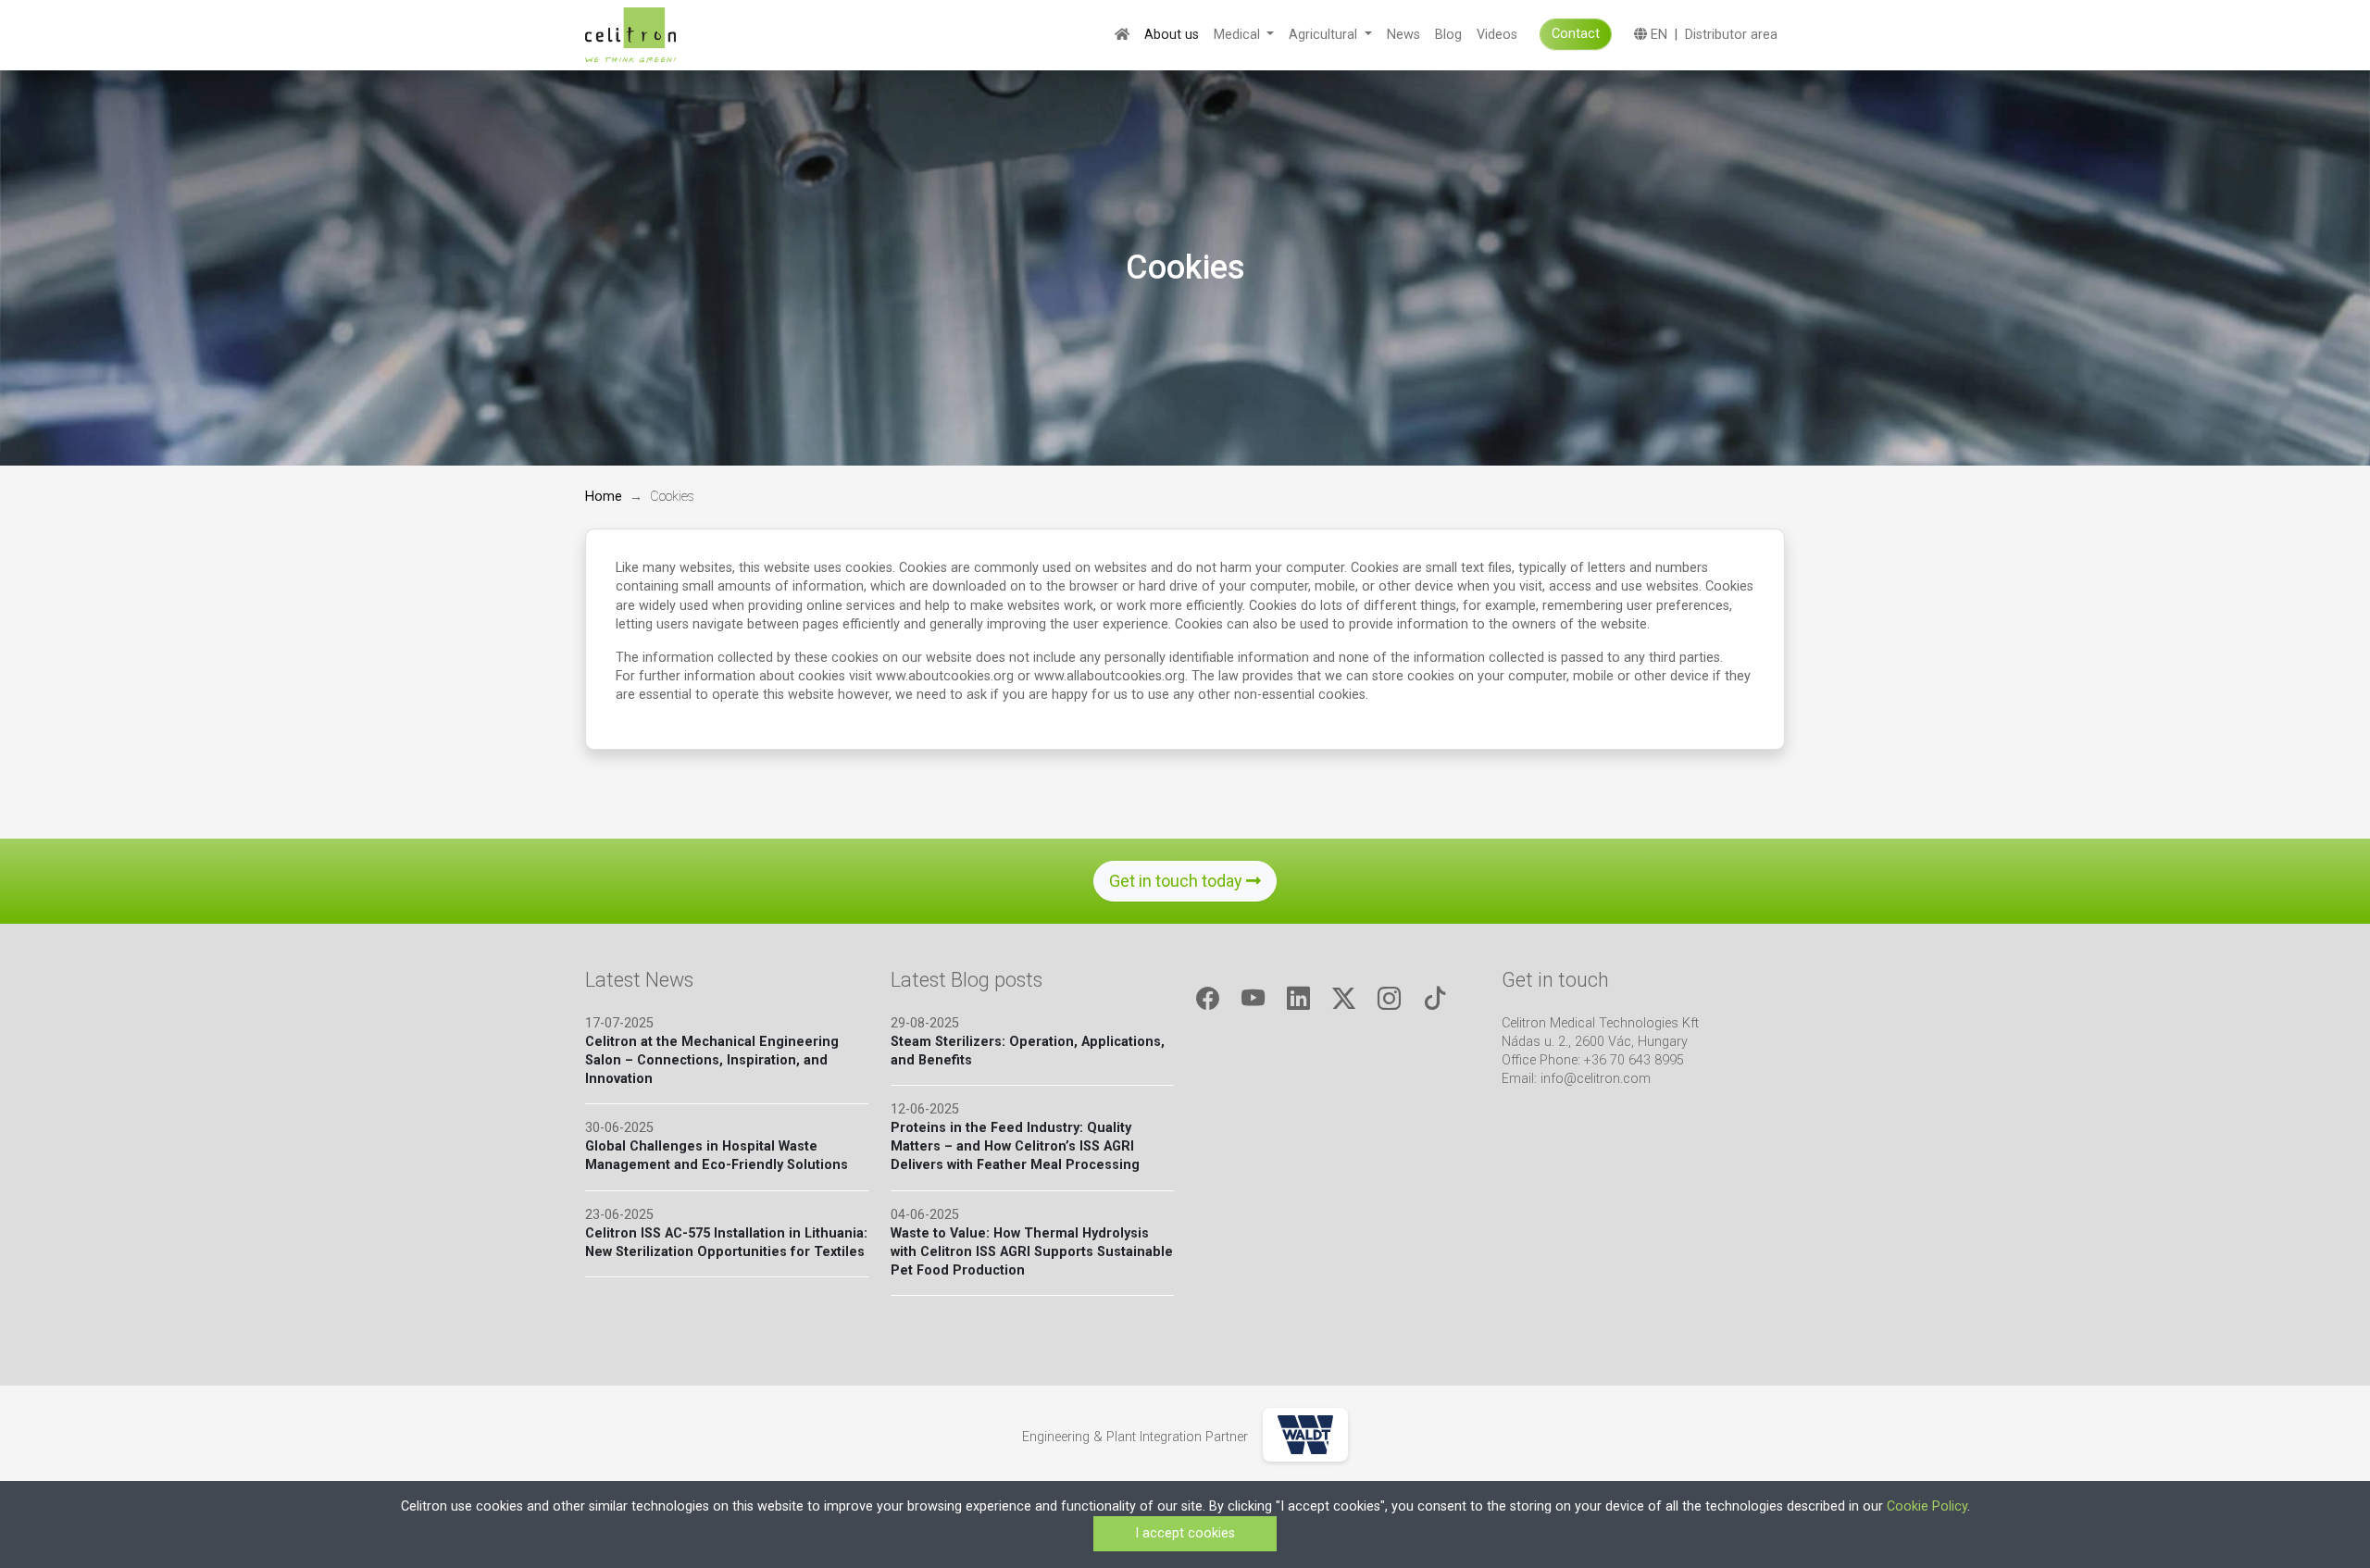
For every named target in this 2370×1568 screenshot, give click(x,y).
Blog (1448, 35)
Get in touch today (1178, 881)
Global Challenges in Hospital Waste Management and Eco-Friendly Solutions (717, 1156)
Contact (1576, 34)
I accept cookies (1185, 1533)
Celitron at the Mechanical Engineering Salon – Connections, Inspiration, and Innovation (712, 1060)
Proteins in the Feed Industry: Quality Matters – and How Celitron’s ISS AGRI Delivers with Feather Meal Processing (1015, 1146)
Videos (1497, 35)
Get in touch (1555, 980)
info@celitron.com (1596, 1079)
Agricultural (1325, 35)
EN (1657, 35)
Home (604, 497)
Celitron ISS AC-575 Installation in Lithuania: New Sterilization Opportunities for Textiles (726, 1243)
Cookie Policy (1927, 1506)
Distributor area (1731, 35)
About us (1172, 35)
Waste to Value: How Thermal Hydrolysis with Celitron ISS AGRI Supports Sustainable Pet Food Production (1032, 1252)
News (1403, 35)
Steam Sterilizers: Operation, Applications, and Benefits (1028, 1051)
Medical (1239, 35)
